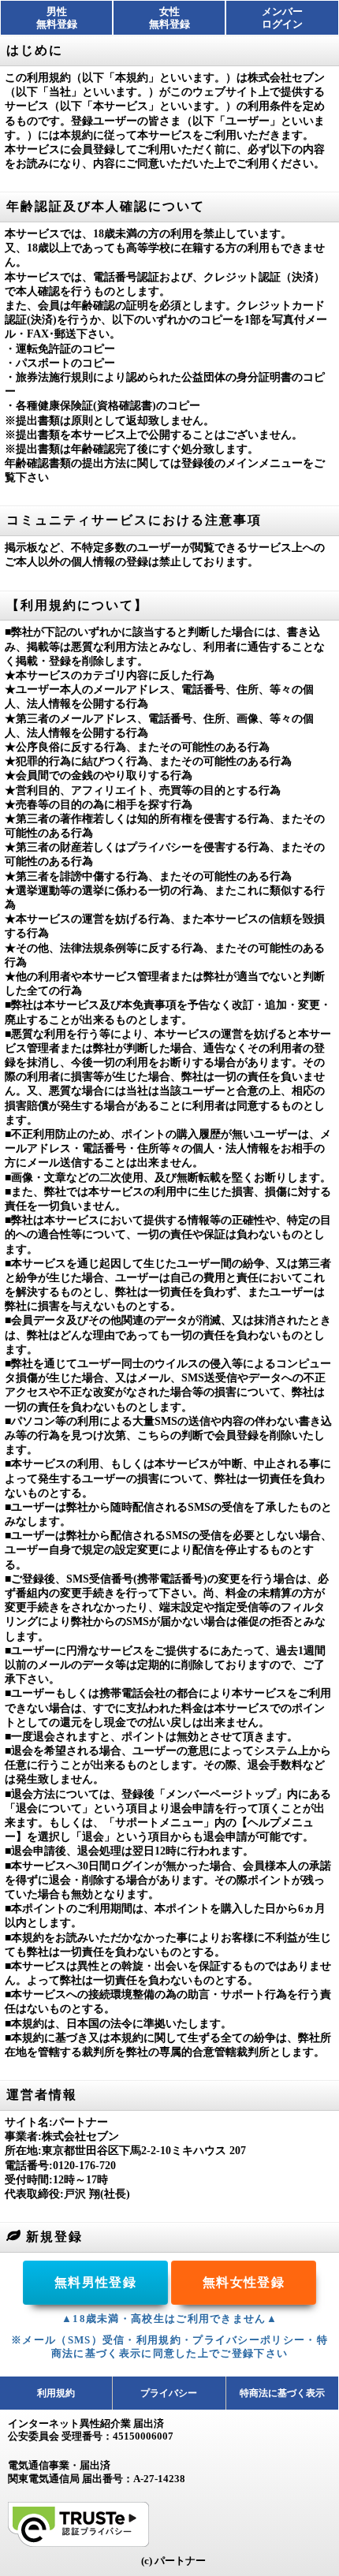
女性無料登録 (169, 18)
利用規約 (56, 2393)
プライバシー (169, 2393)
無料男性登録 (95, 2282)
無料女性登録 (244, 2282)
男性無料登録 (57, 18)
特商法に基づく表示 (282, 2393)
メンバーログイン (282, 18)
